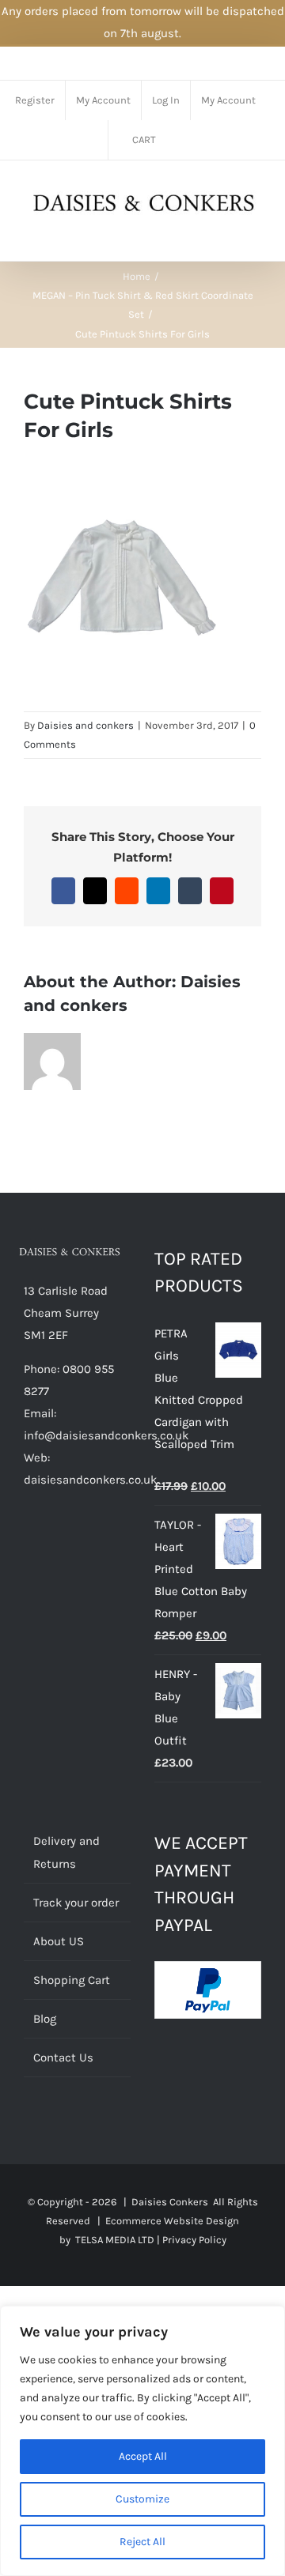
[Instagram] (93, 1541)
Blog (45, 2019)
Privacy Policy (194, 2240)
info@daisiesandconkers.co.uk (106, 1435)
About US (59, 1941)
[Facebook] (28, 1541)
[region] (142, 2441)
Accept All (143, 2456)
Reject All (142, 2542)
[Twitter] (50, 1541)
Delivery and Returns (66, 1852)
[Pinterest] (71, 1541)
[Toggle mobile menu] (255, 237)
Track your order (76, 1903)
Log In (166, 100)
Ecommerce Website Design (172, 2221)
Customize (142, 2499)
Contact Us (63, 2057)
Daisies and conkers (85, 725)
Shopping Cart (72, 1980)
